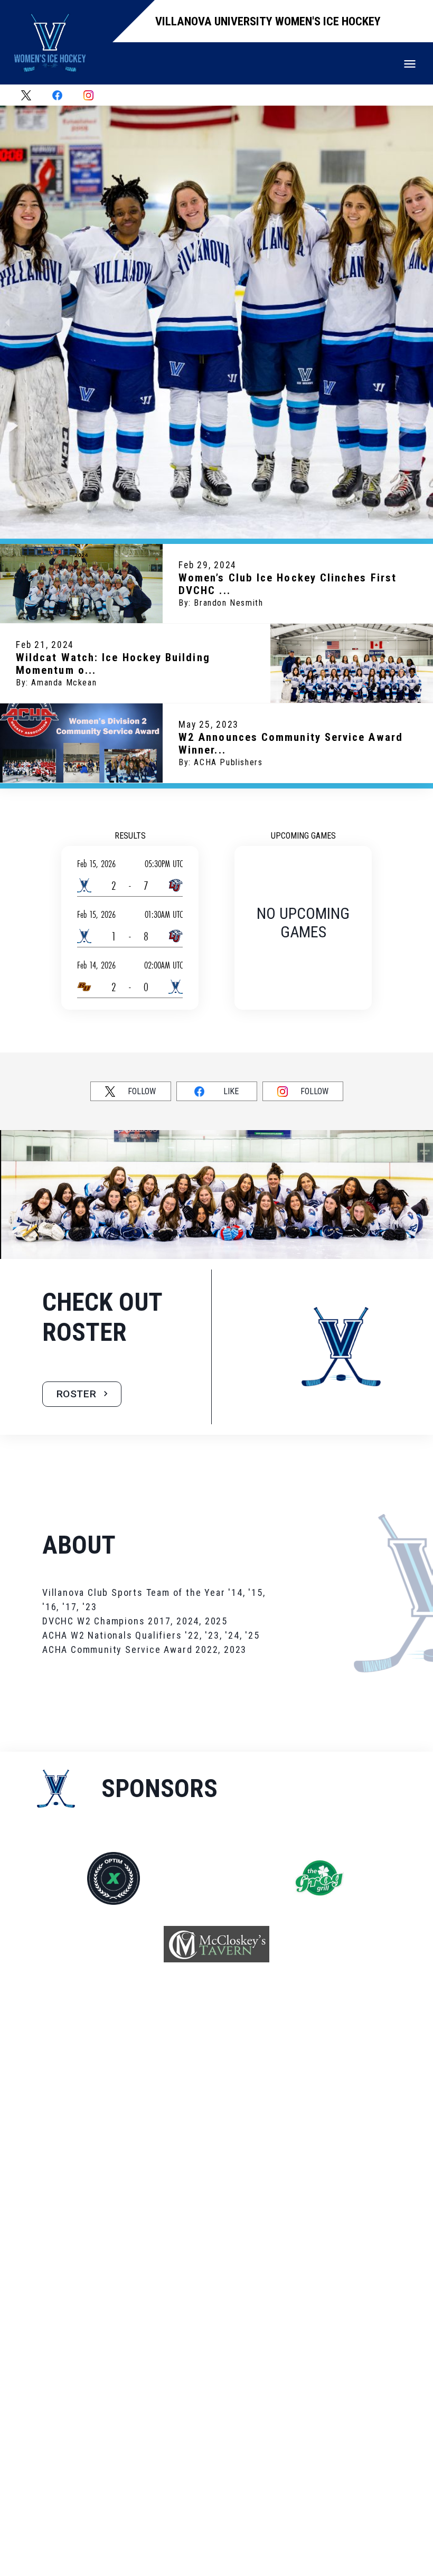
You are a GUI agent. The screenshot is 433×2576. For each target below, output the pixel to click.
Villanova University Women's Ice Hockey (268, 21)
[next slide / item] (426, 322)
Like (231, 1091)
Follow (142, 1091)
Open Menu (410, 64)
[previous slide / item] (7, 322)
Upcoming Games (303, 836)
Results (130, 836)
